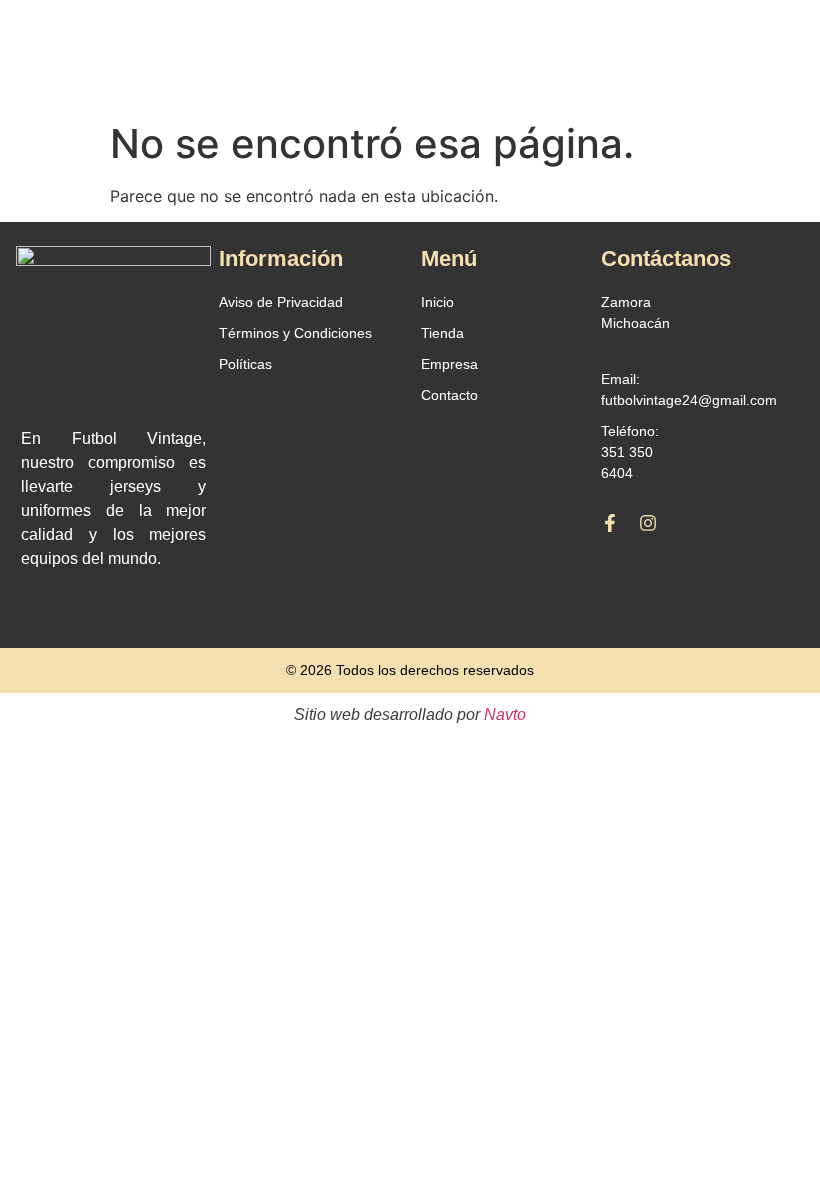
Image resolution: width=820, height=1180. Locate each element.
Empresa (449, 364)
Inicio (437, 302)
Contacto (449, 395)
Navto (505, 714)
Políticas (245, 364)
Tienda (442, 333)
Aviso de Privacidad (281, 302)
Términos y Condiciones (295, 333)
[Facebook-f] (610, 523)
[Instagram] (648, 523)
